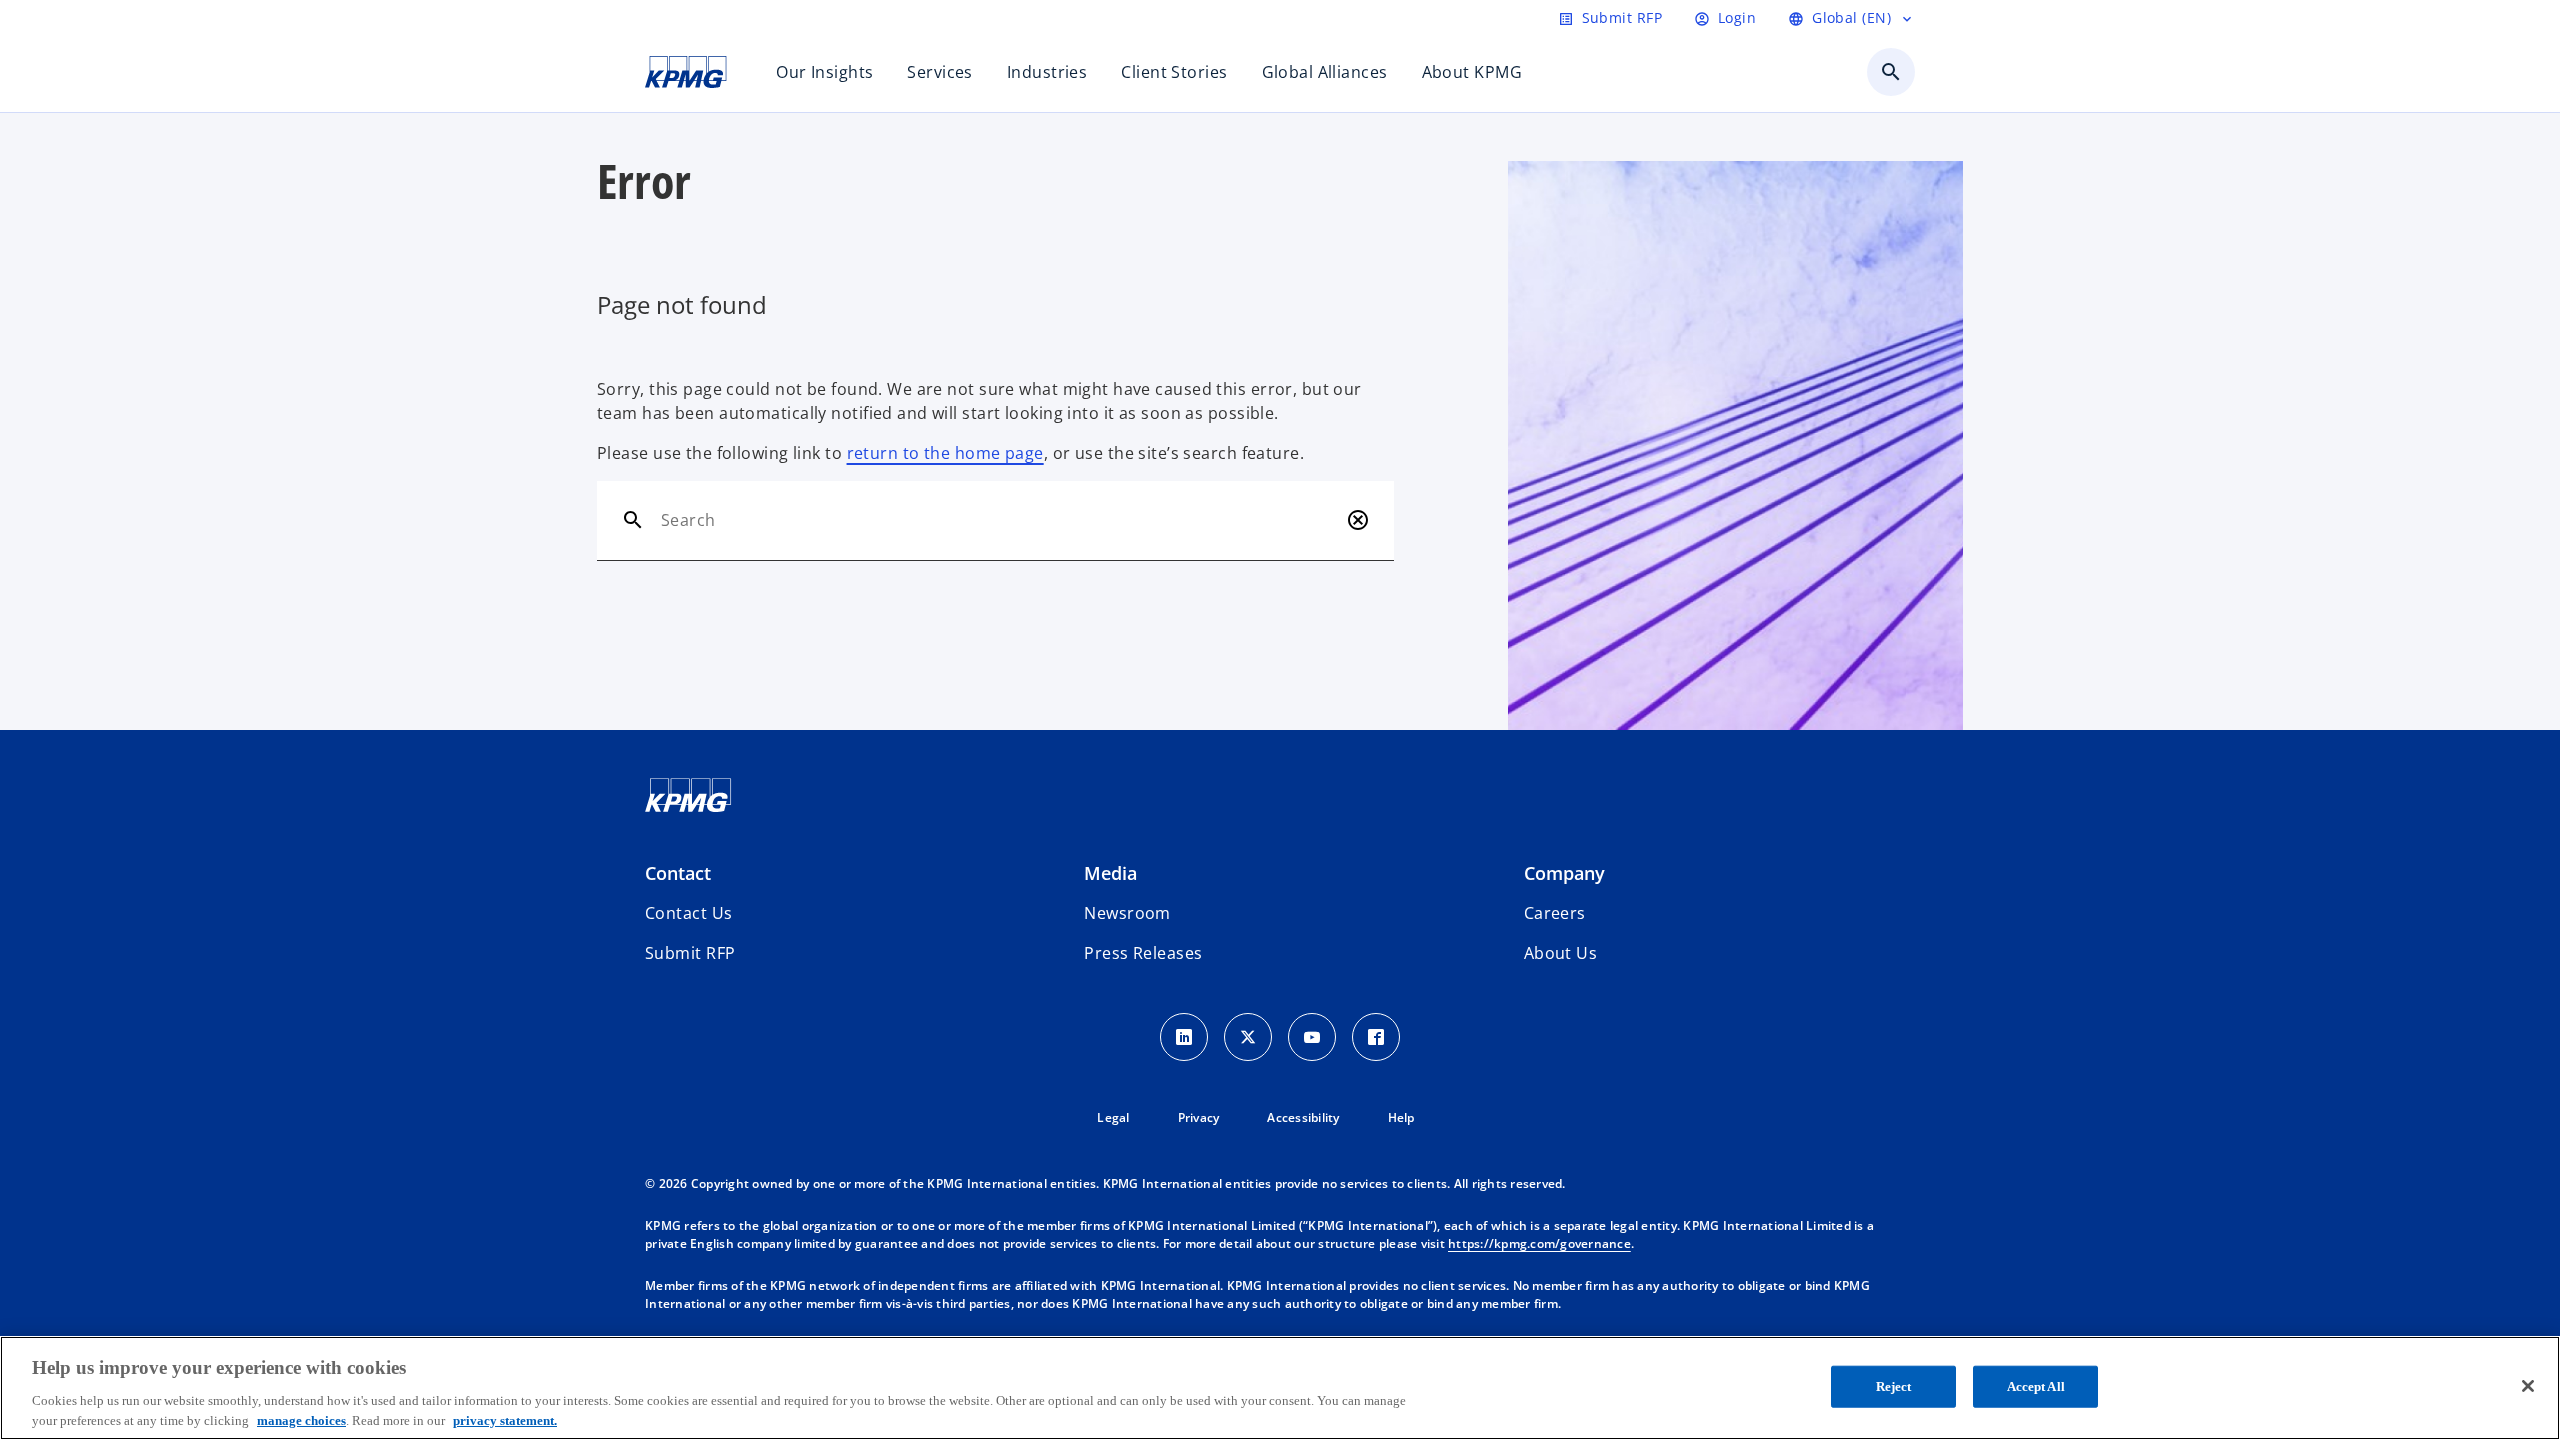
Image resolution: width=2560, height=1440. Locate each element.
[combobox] (999, 520)
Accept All (2036, 1386)
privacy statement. (505, 1419)
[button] (690, 953)
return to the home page (945, 453)
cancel (1358, 520)
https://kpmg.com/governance (1539, 1243)
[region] (1280, 1388)
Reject (1894, 1386)
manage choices (301, 1419)
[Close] (2528, 1386)
